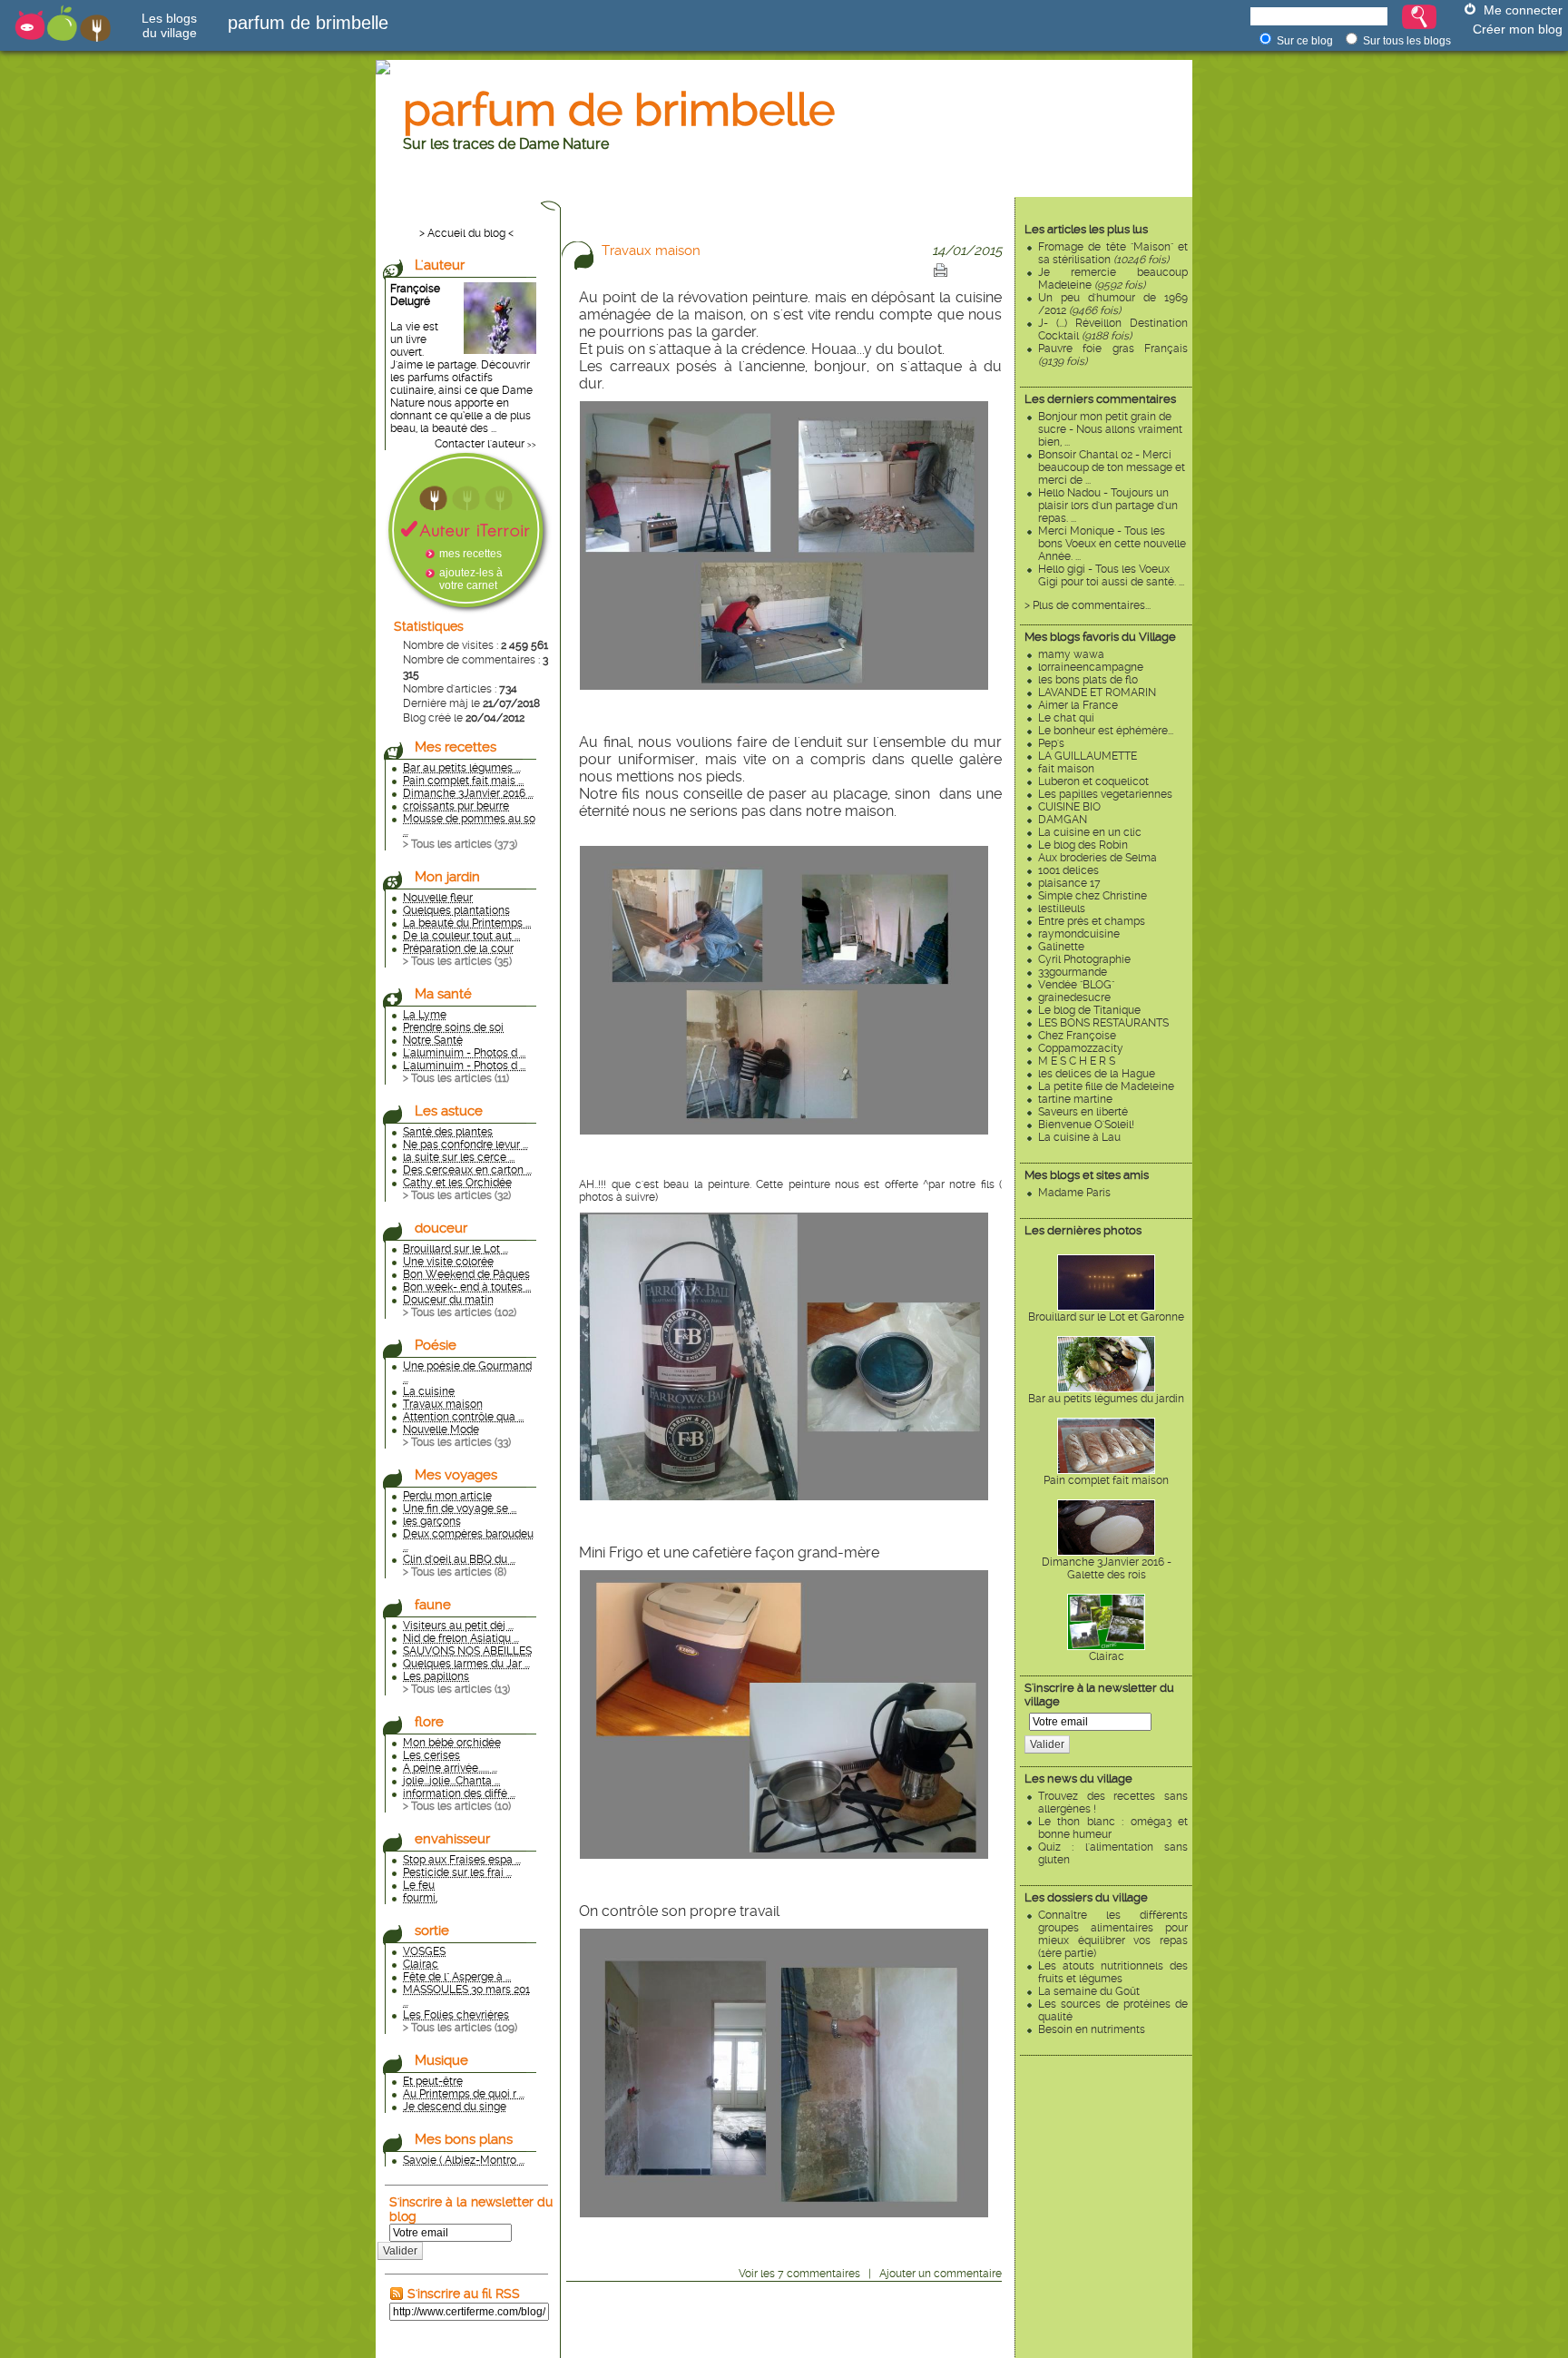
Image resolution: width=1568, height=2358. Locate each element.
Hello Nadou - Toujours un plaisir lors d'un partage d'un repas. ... (1108, 506)
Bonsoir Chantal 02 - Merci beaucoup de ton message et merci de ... (1112, 467)
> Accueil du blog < (466, 233)
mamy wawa (1071, 654)
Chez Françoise (1077, 1036)
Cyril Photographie (1084, 959)
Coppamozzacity (1081, 1048)
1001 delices (1068, 870)
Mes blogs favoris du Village (1100, 637)
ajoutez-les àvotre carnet (471, 579)
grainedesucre (1074, 997)
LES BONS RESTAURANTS (1103, 1023)
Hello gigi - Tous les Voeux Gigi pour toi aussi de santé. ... (1111, 575)
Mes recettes (456, 747)
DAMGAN (1063, 820)
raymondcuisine (1079, 934)
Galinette (1061, 947)
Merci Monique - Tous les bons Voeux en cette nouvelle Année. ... (1112, 544)
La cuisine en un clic (1090, 832)
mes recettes (470, 554)
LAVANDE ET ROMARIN (1097, 693)
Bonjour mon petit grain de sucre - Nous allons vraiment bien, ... (1110, 429)
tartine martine (1075, 1099)
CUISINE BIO (1069, 807)
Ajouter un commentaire (941, 2274)
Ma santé (443, 994)
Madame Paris (1074, 1193)
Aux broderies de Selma (1098, 858)
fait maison (1066, 769)
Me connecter (1523, 10)
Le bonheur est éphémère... (1106, 731)
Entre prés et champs (1092, 921)
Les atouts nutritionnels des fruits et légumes (1113, 1972)
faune (433, 1605)
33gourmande (1073, 972)
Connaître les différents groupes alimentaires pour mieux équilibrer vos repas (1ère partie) (1113, 1934)
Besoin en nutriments (1092, 2029)
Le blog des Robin (1083, 845)
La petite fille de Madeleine (1106, 1086)
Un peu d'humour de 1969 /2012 (1113, 304)
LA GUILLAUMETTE (1088, 756)
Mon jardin (447, 877)
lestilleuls (1062, 909)
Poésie (436, 1345)
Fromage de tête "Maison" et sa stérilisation (1113, 253)
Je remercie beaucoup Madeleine (1113, 279)
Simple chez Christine (1093, 896)
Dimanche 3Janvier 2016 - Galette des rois (1107, 1568)
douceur (441, 1228)
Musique (441, 2060)
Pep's (1051, 743)
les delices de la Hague (1097, 1074)
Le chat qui (1066, 718)
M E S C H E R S (1077, 1061)
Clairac (1107, 1656)
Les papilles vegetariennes (1105, 794)
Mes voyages (456, 1475)
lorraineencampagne (1091, 667)
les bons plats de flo (1088, 680)
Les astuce (449, 1111)
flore (429, 1722)
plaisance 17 (1069, 883)
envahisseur (452, 1839)
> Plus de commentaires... (1088, 605)
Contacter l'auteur (480, 444)
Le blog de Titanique (1089, 1010)
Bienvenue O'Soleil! (1086, 1125)
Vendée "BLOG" (1076, 985)
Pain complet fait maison (1106, 1480)
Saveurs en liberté (1083, 1112)
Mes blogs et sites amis (1087, 1175)
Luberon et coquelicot (1093, 781)
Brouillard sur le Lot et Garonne (1106, 1317)
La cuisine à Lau (1079, 1137)
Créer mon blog (1518, 29)
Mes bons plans (464, 2139)
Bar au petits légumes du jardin (1106, 1399)
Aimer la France (1078, 705)
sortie (432, 1931)
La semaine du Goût (1089, 1991)
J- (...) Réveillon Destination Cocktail (1113, 329)
